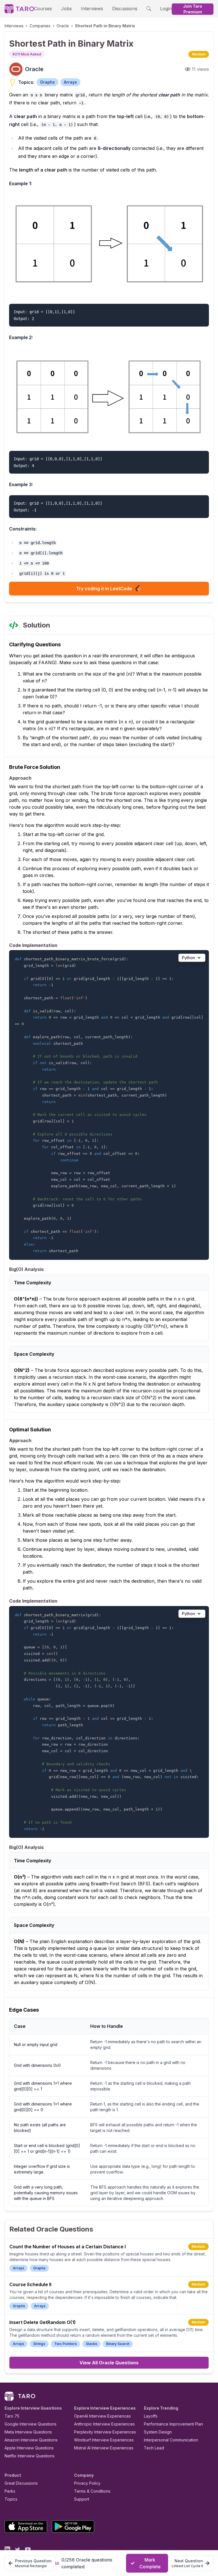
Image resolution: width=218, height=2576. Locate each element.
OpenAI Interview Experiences (102, 2416)
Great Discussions (21, 2483)
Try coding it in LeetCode (104, 589)
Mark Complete (150, 2563)
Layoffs (151, 2416)
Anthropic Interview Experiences (104, 2424)
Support (82, 2499)
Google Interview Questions (31, 2424)
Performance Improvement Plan (173, 2424)
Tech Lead (154, 2448)
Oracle (63, 26)
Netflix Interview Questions (30, 2456)
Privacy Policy (87, 2483)
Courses (43, 9)
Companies (40, 26)
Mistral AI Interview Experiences (104, 2448)
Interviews (92, 9)
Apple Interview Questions (29, 2448)
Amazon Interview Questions (31, 2440)
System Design (158, 2432)
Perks (10, 2491)
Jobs (66, 9)
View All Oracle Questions (109, 2363)
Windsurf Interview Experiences (104, 2440)
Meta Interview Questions (28, 2432)
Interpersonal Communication (171, 2440)
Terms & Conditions (92, 2491)
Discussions (125, 9)
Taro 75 (12, 2416)
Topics (11, 2499)
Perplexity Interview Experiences (105, 2432)
